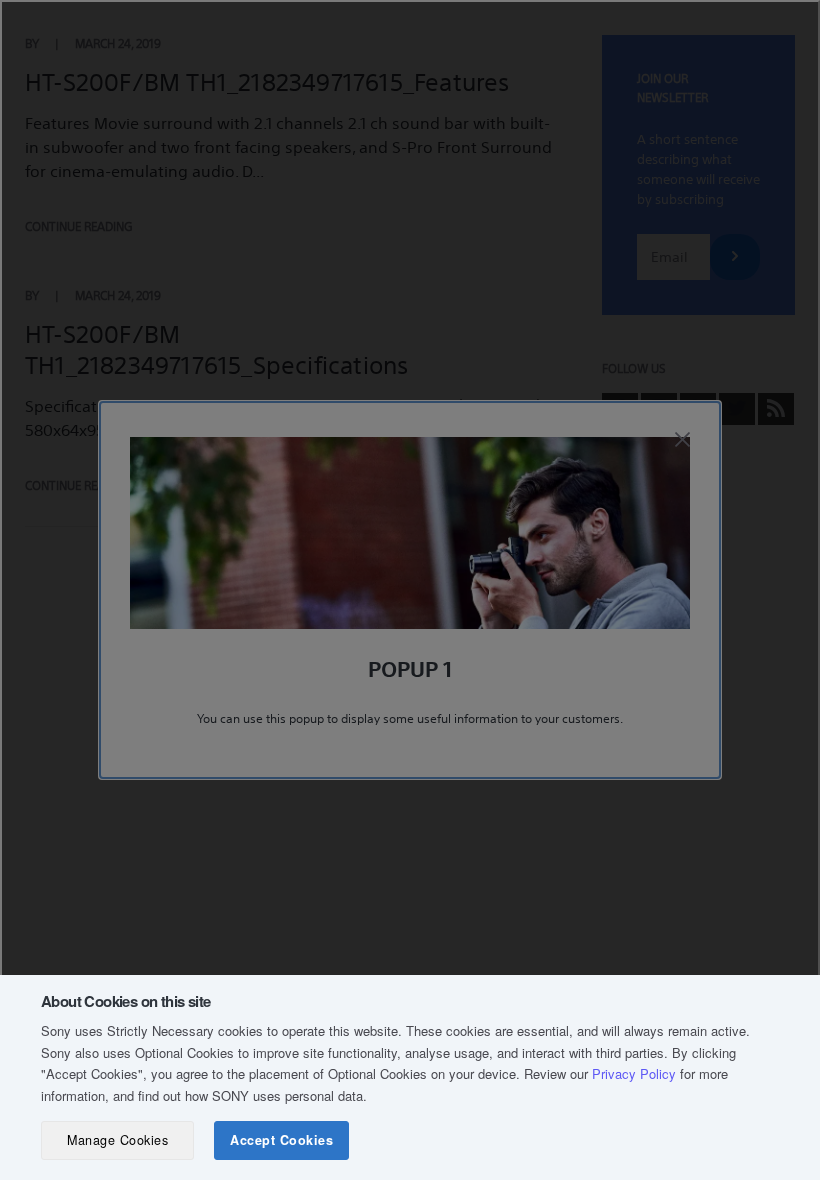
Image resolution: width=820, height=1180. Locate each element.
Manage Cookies (117, 1140)
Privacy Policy (634, 1073)
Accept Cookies (281, 1140)
